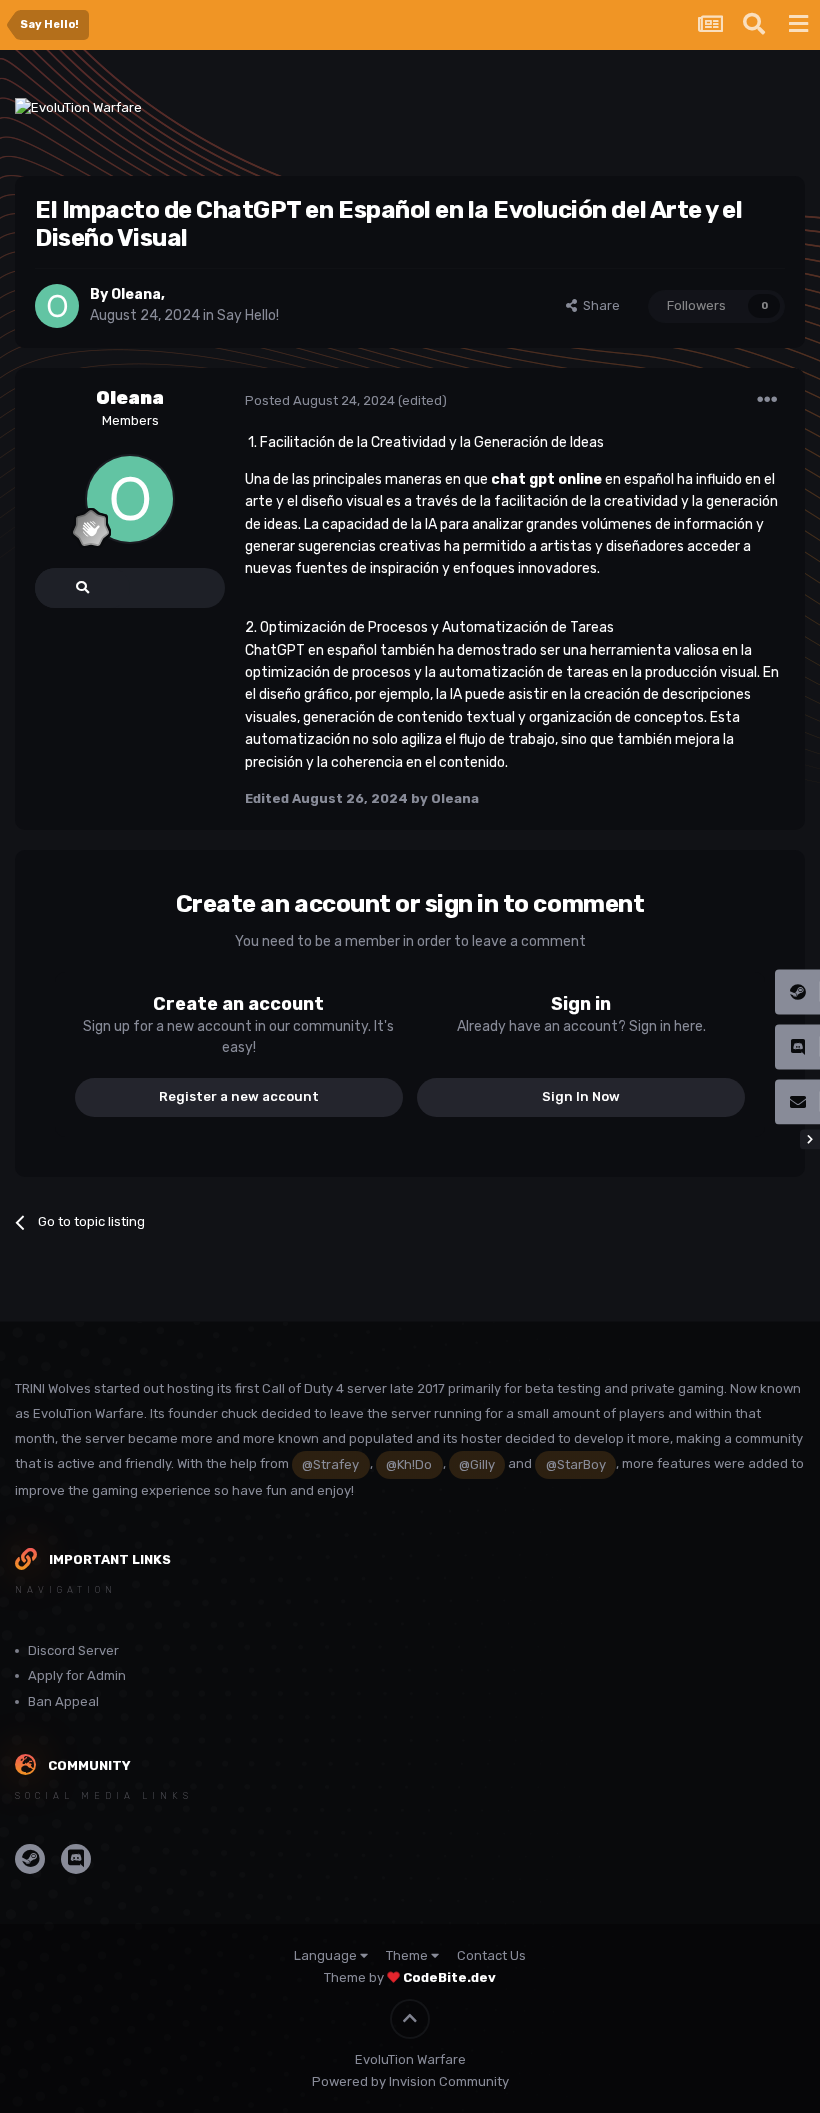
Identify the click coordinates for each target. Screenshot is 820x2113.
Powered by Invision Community (410, 2081)
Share (598, 305)
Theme (408, 1955)
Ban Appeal (63, 1701)
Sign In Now (581, 1096)
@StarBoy (576, 1464)
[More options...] (767, 400)
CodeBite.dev (449, 1977)
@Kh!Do (409, 1464)
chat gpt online (546, 479)
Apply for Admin (77, 1675)
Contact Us (491, 1955)
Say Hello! (248, 315)
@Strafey (330, 1464)
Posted (320, 400)
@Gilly (477, 1464)
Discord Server (73, 1650)
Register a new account (239, 1096)
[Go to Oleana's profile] (57, 306)
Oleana (130, 398)
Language (327, 1955)
